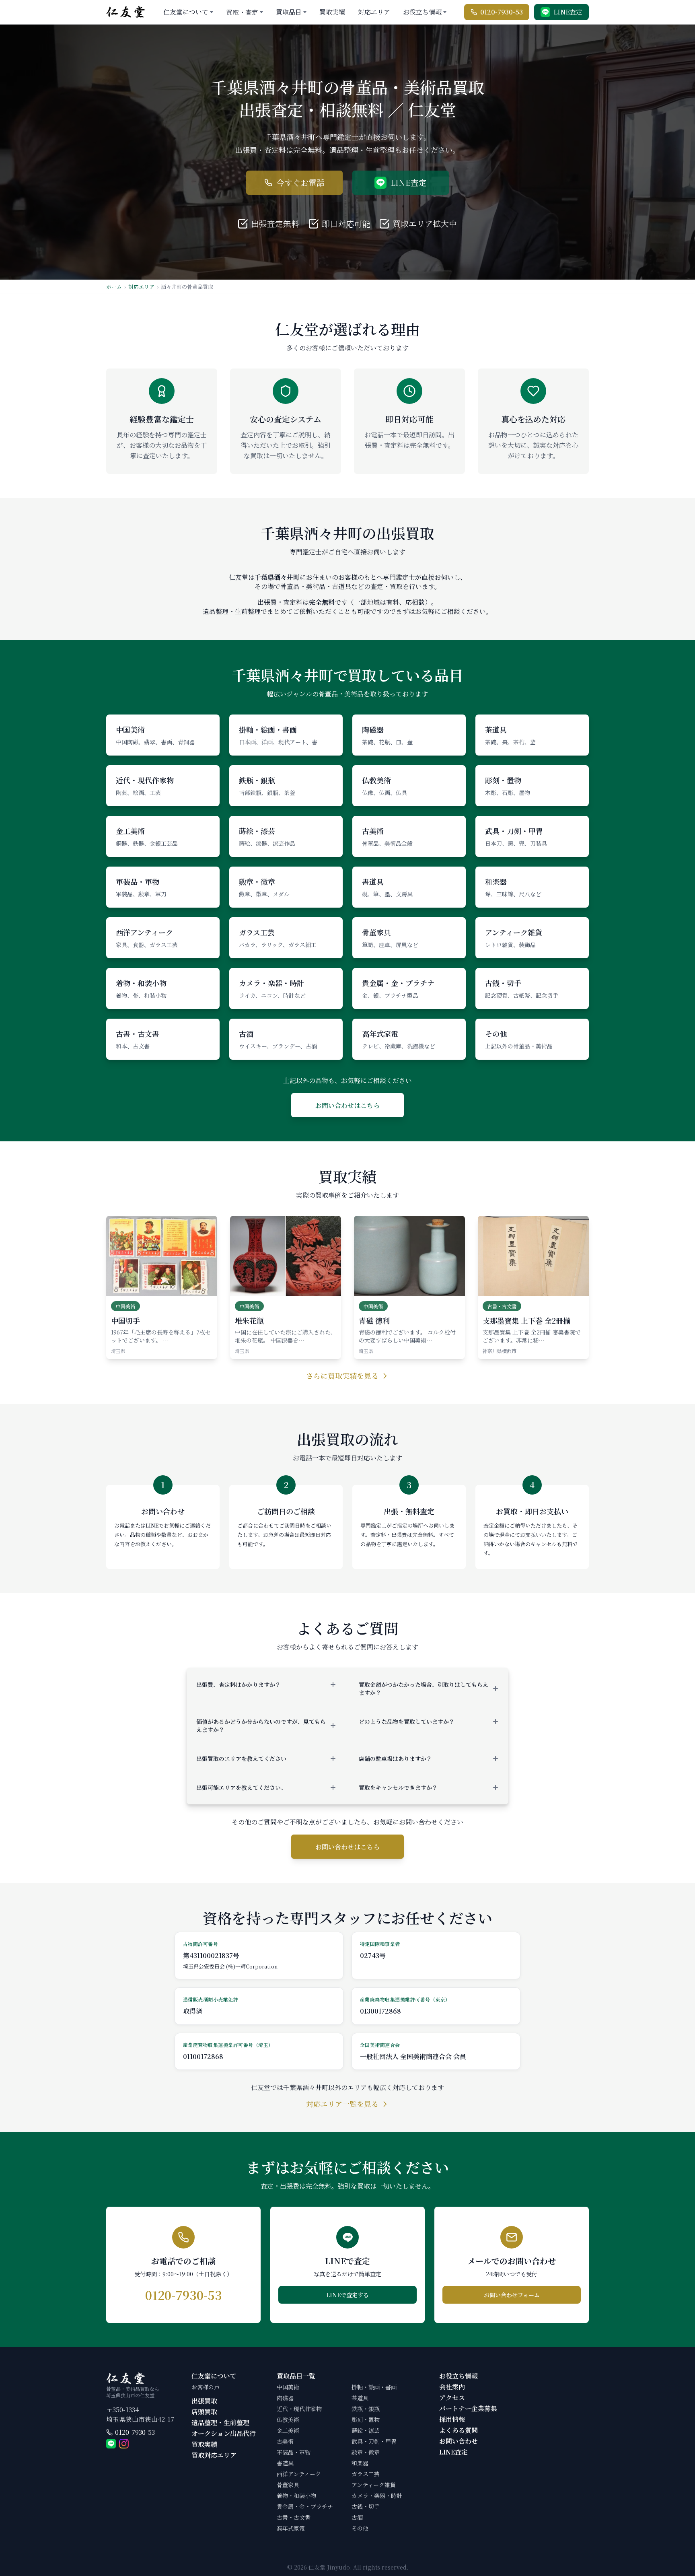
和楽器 (360, 2463)
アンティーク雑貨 (374, 2485)
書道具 (285, 2463)
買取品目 (289, 12)
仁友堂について (186, 12)
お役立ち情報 (422, 12)
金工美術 (288, 2430)
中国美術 (288, 2387)
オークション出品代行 (224, 2433)
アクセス (452, 2398)
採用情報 (452, 2419)
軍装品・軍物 (294, 2452)
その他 (360, 2528)
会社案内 (452, 2387)
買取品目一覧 (296, 2376)
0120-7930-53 (135, 2433)
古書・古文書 (294, 2517)
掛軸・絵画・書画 (374, 2387)
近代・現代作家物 (299, 2409)
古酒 (357, 2517)
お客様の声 (206, 2387)
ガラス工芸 (366, 2474)
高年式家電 (291, 2528)
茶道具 (360, 2398)
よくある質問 (459, 2430)
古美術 (285, 2441)
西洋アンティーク (299, 2474)
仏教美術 (288, 2420)
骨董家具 (288, 2485)
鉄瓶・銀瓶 (366, 2409)
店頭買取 (204, 2412)
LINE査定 (453, 2452)
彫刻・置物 (366, 2420)
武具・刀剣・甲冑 (374, 2441)
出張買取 (204, 2401)
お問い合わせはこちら (347, 1105)
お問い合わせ (459, 2441)
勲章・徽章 (366, 2452)
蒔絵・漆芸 (366, 2430)
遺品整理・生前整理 (220, 2423)
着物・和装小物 (296, 2496)
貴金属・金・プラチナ (305, 2506)
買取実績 (332, 12)
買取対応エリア (214, 2455)
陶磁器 (285, 2398)
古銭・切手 (366, 2506)
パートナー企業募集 (468, 2408)
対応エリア (374, 12)
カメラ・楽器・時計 (377, 2496)
